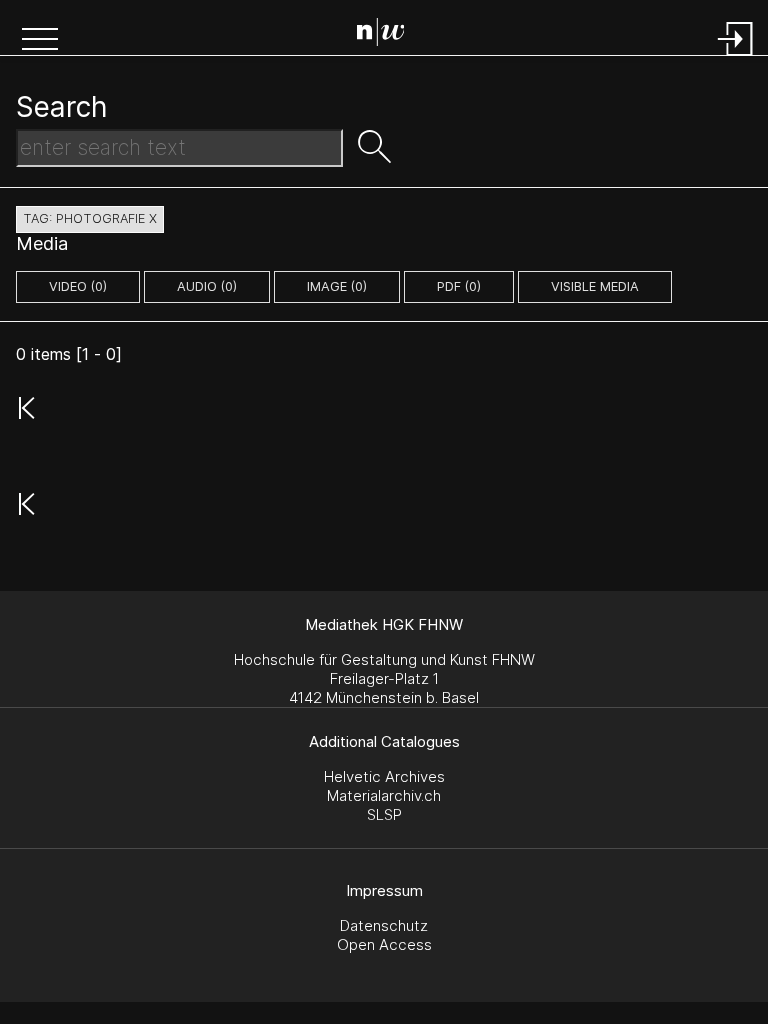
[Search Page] (388, 35)
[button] (40, 41)
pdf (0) (459, 286)
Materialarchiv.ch (384, 795)
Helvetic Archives (384, 776)
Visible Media (595, 286)
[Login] (736, 57)
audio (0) (207, 286)
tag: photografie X (90, 218)
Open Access (384, 944)
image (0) (337, 286)
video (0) (78, 286)
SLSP (384, 814)
